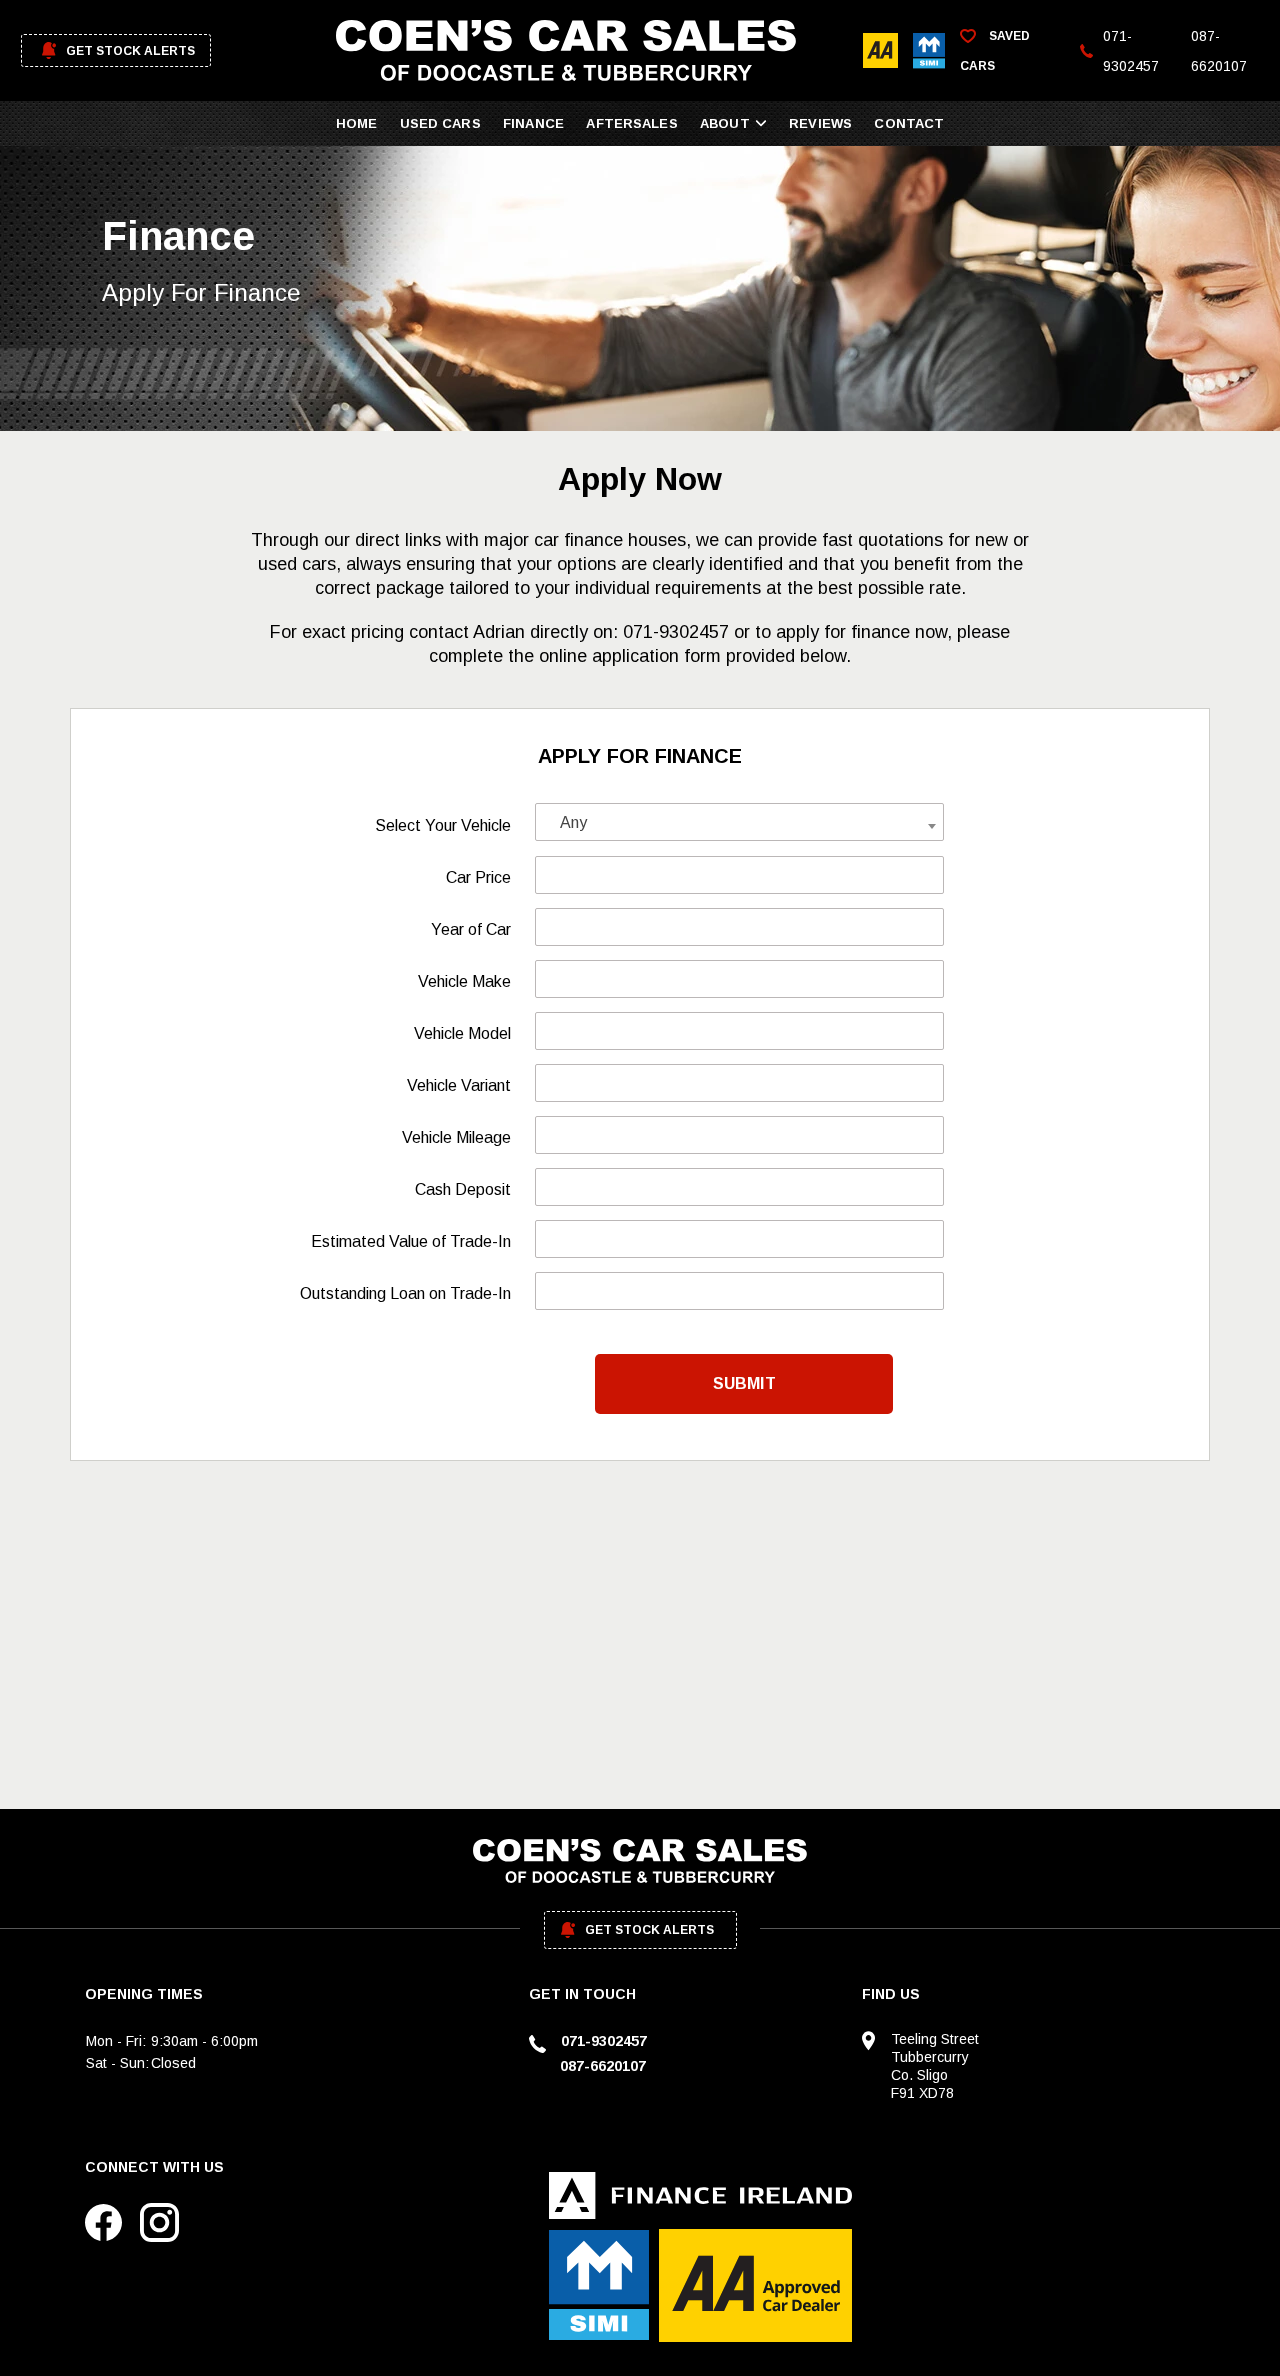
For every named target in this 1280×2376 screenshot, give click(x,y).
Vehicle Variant (459, 1085)
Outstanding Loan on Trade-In (405, 1293)
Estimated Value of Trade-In (411, 1241)
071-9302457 (1131, 51)
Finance (533, 123)
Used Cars (440, 123)
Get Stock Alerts (130, 50)
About (725, 123)
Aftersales (631, 123)
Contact (909, 123)
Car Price (478, 877)
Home (357, 123)
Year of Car (471, 929)
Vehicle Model (462, 1033)
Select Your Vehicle (443, 825)
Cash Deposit (463, 1189)
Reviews (820, 123)
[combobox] (739, 822)
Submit (744, 1383)
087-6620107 (1219, 51)
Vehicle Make (464, 981)
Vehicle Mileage (456, 1137)
